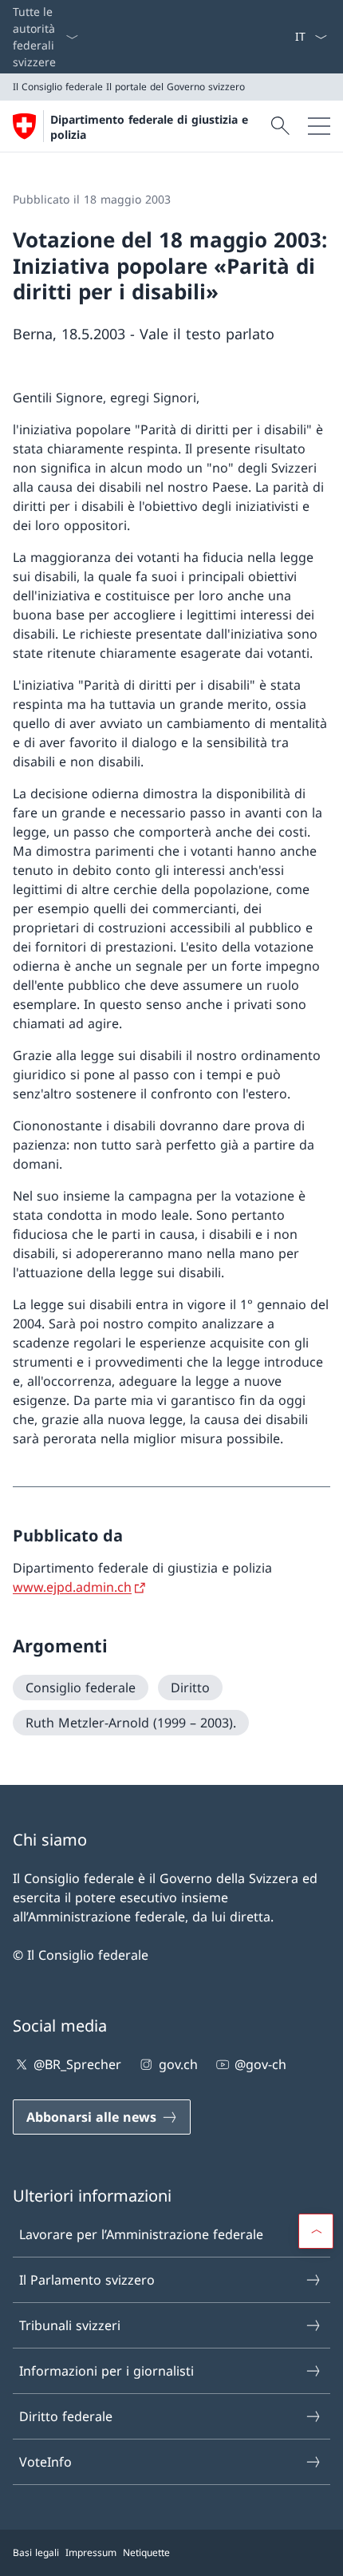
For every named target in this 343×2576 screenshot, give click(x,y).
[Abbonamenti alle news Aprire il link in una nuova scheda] (288, 37)
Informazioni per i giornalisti (106, 2371)
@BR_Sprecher (77, 2064)
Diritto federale (66, 2416)
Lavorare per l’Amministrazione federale (141, 2234)
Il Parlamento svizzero (87, 2280)
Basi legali (36, 2552)
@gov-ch (260, 2064)
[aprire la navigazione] (319, 126)
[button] (316, 2231)
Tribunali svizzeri (70, 2325)
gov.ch (178, 2064)
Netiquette (146, 2552)
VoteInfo (45, 2462)
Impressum (91, 2552)
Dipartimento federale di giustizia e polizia (149, 127)
